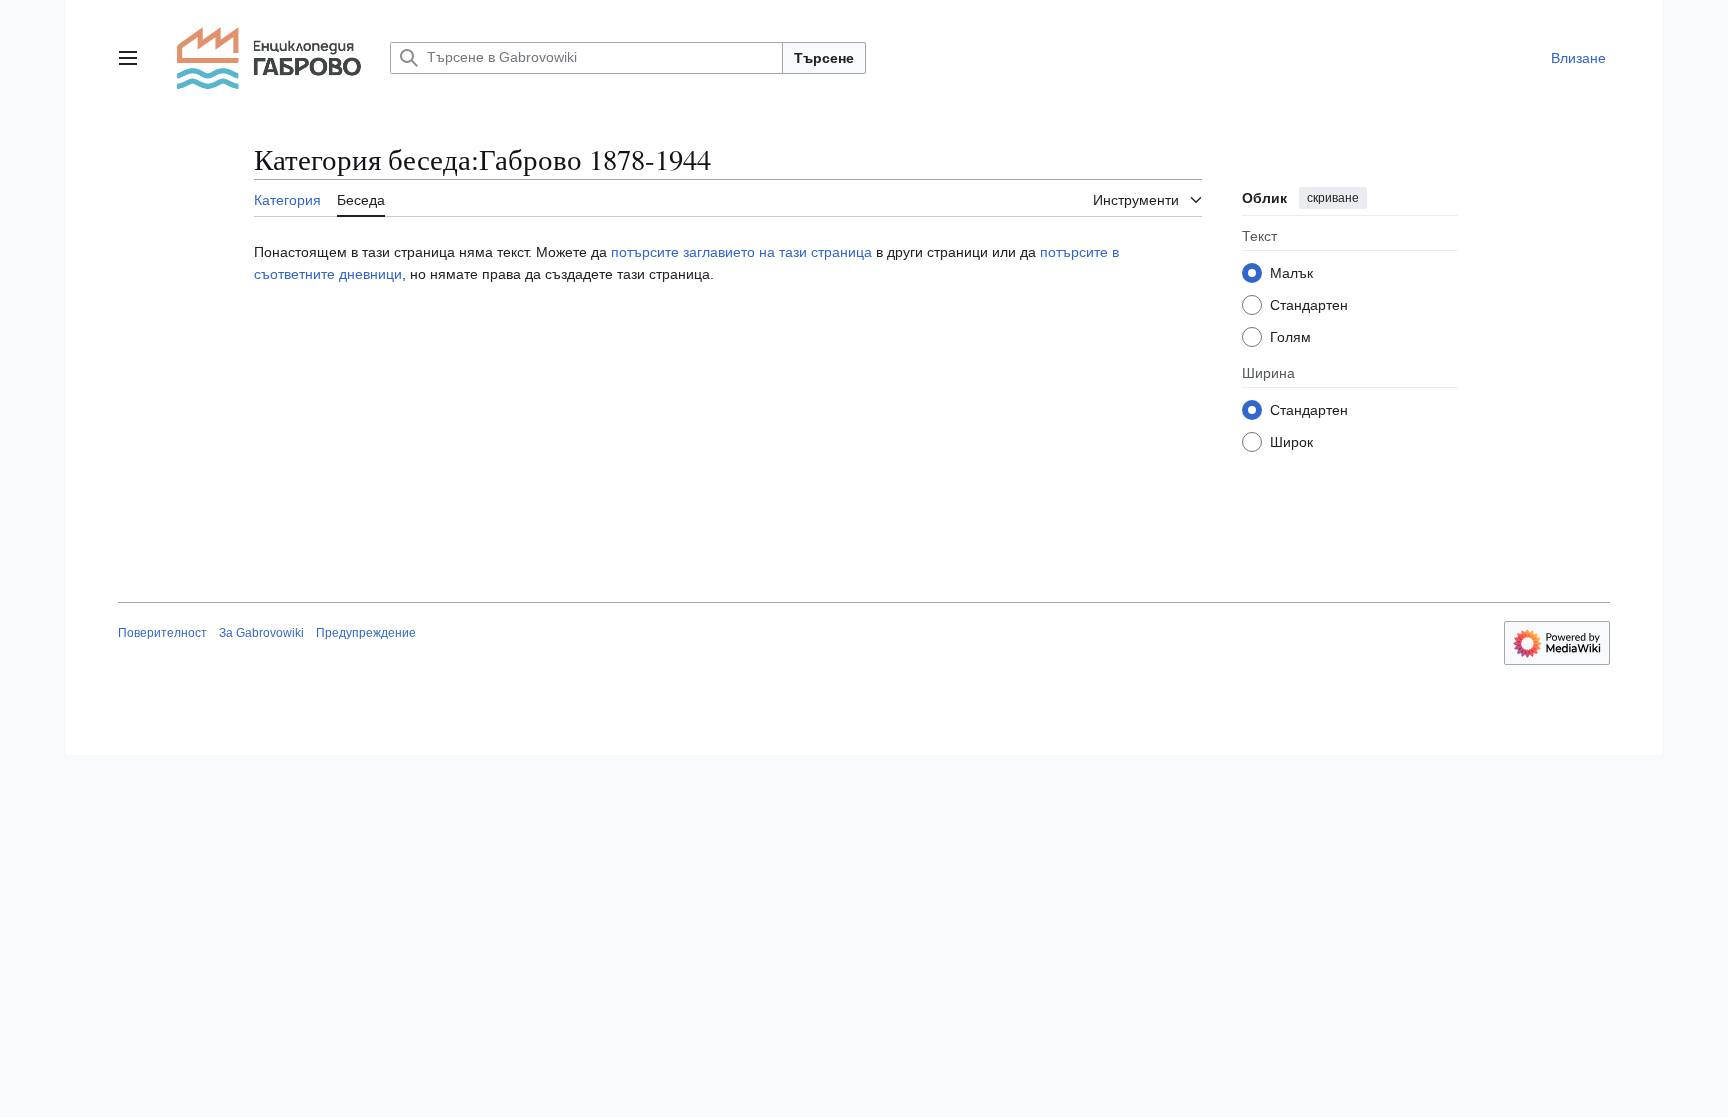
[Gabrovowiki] (269, 58)
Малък (1291, 273)
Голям (1290, 337)
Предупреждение (366, 633)
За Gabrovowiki (261, 633)
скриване (1333, 198)
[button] (128, 58)
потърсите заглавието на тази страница (743, 252)
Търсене (824, 58)
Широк (1291, 442)
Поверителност (162, 633)
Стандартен (1309, 305)
